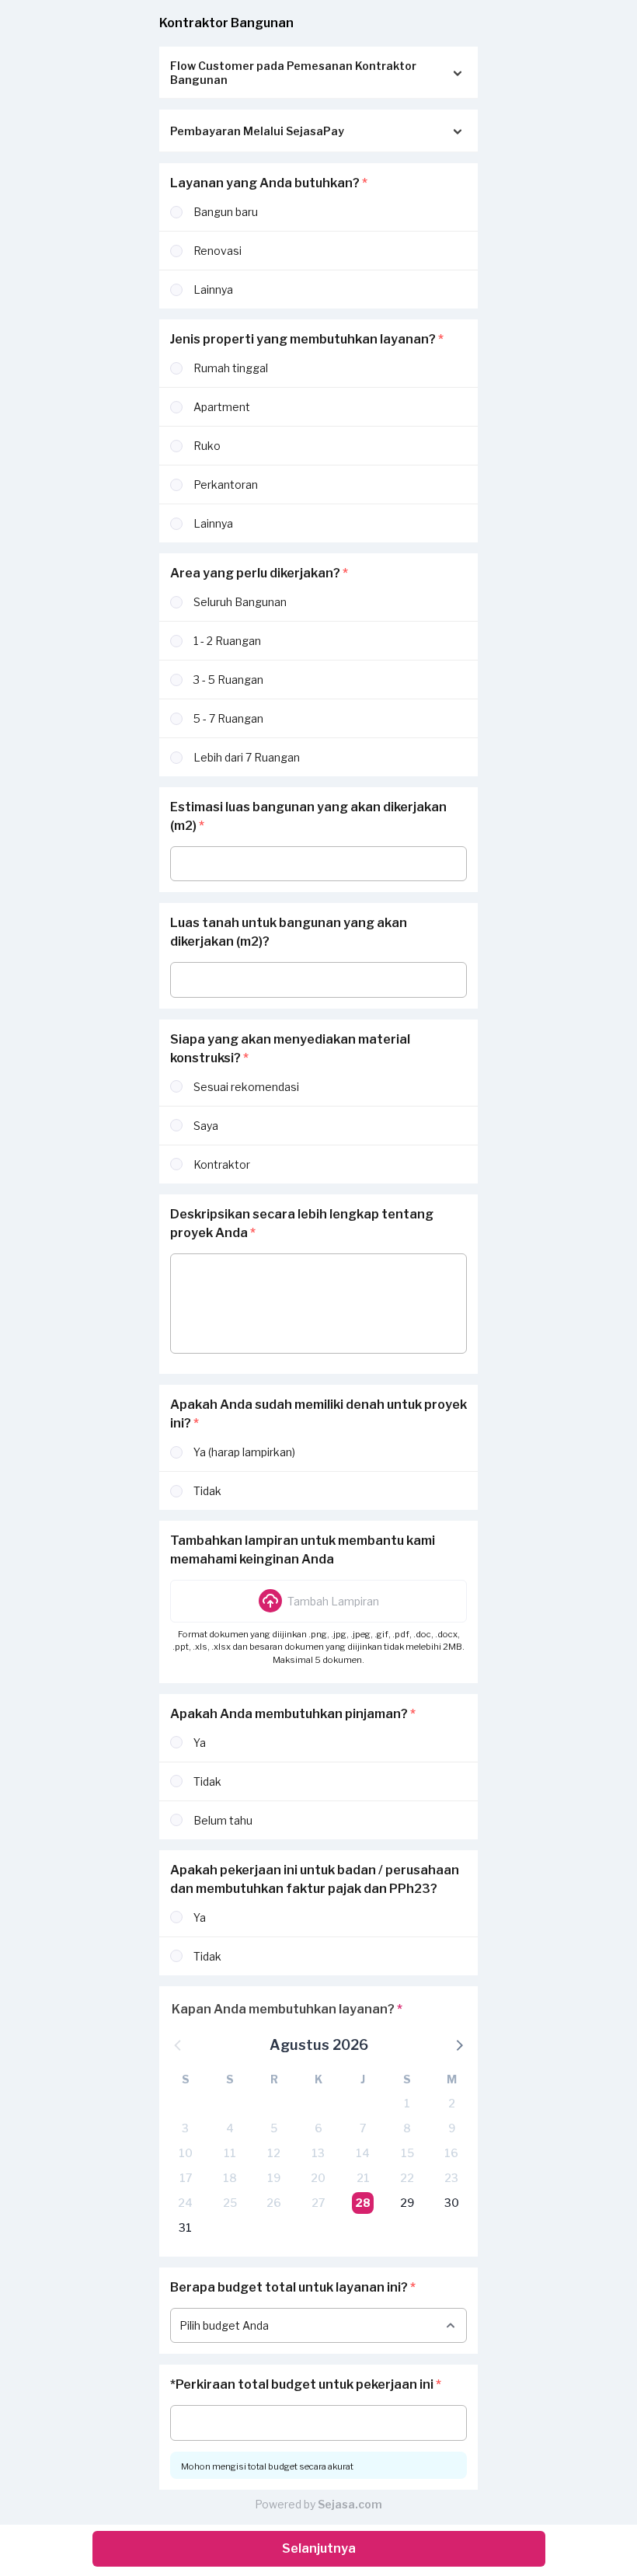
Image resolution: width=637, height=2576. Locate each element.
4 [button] (230, 2128)
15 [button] (407, 2153)
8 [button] (407, 2128)
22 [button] (407, 2178)
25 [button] (230, 2203)
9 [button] (452, 2128)
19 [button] (274, 2178)
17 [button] (186, 2178)
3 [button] (185, 2128)
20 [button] (318, 2178)
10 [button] (186, 2153)
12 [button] (274, 2153)
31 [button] (185, 2227)
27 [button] (318, 2203)
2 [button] (452, 2103)
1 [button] (407, 2103)
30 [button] (452, 2203)
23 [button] (451, 2178)
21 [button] (363, 2178)
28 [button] (363, 2203)
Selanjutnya (319, 2548)
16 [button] (451, 2153)
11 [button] (230, 2153)
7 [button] (363, 2128)
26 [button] (274, 2203)
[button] (318, 1601)
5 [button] (274, 2128)
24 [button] (185, 2203)
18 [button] (230, 2178)
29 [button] (407, 2203)
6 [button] (318, 2128)
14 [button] (363, 2153)
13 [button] (318, 2153)
